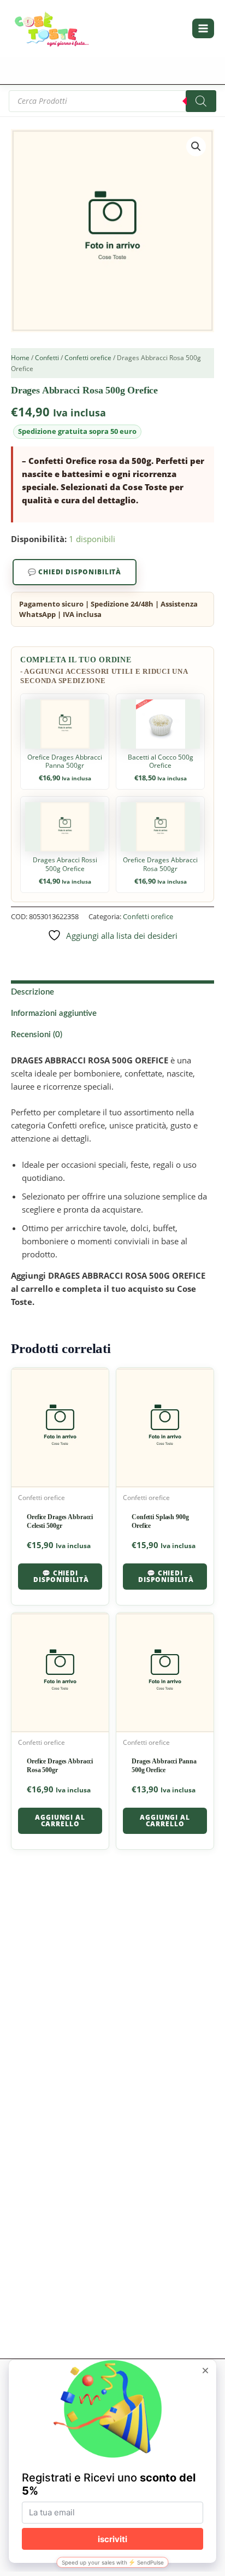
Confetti (47, 358)
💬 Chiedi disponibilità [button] (61, 1576)
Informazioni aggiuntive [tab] (54, 1013)
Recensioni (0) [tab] (37, 1035)
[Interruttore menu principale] (203, 28)
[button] (196, 146)
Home (20, 358)
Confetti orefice (88, 358)
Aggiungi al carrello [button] (60, 1821)
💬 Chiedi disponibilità (75, 572)
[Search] (201, 101)
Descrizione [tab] (32, 992)
